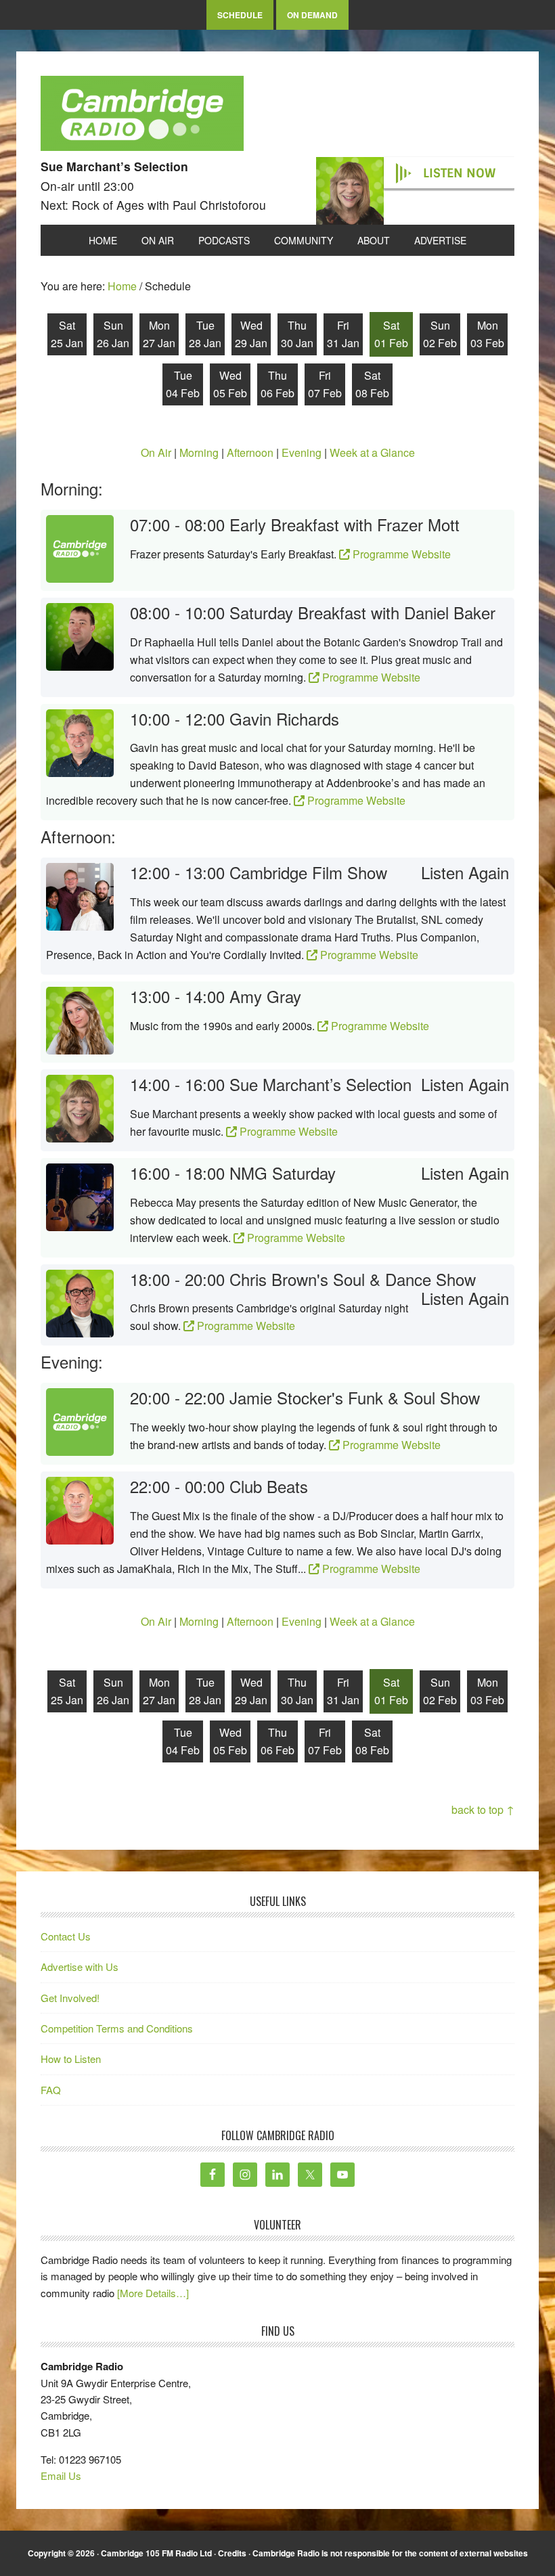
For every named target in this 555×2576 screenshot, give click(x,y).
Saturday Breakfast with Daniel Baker (362, 612)
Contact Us (66, 1936)
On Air (156, 452)
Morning (199, 452)
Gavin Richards (284, 718)
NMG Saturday (283, 1173)
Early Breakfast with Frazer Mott (345, 524)
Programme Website (400, 554)
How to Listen (71, 2059)
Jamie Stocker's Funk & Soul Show (355, 1397)
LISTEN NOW (459, 173)
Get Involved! (70, 1998)
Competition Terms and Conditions (117, 2028)
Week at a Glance (372, 452)
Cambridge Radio (142, 116)
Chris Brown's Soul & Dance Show (353, 1279)
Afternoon (250, 452)
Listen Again (465, 873)
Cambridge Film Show (308, 872)
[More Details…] (153, 2293)
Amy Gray (265, 996)
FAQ (51, 2090)
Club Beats (269, 1486)
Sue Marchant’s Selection (320, 1084)
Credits (232, 2553)
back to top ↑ (483, 1809)
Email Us (61, 2475)
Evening (302, 452)
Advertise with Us (80, 1967)
